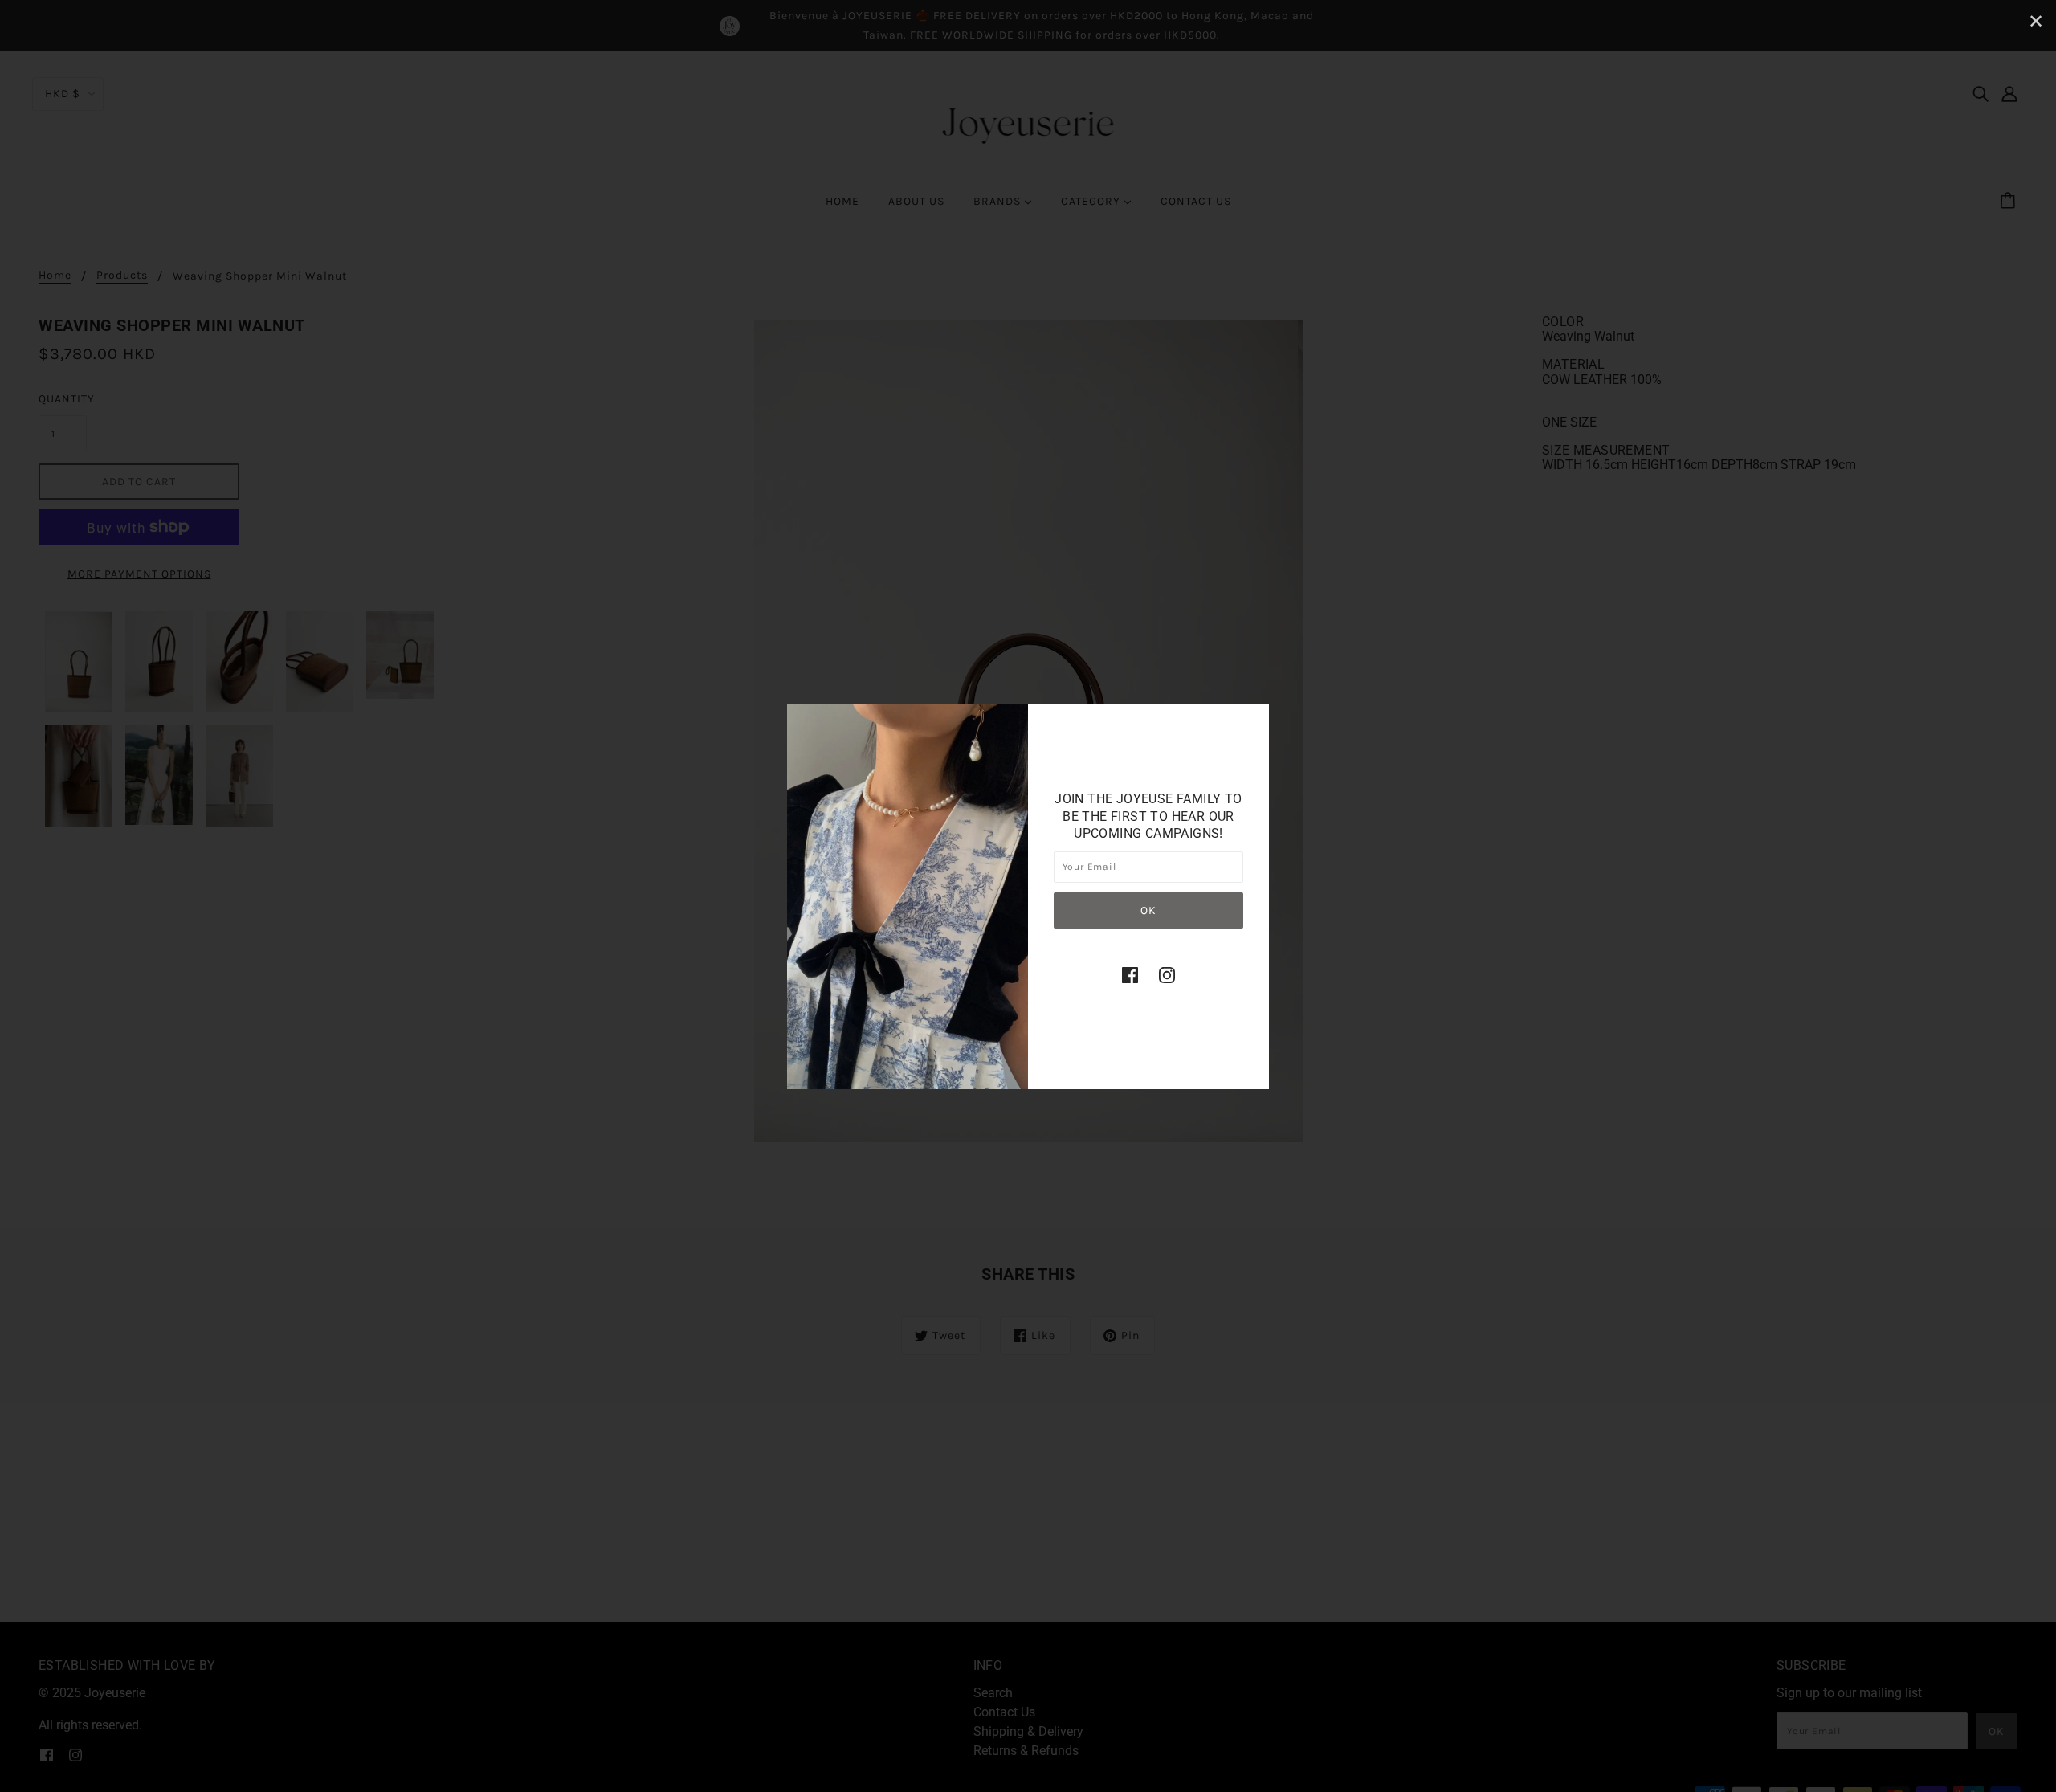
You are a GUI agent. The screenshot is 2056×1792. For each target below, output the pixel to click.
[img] (1130, 974)
